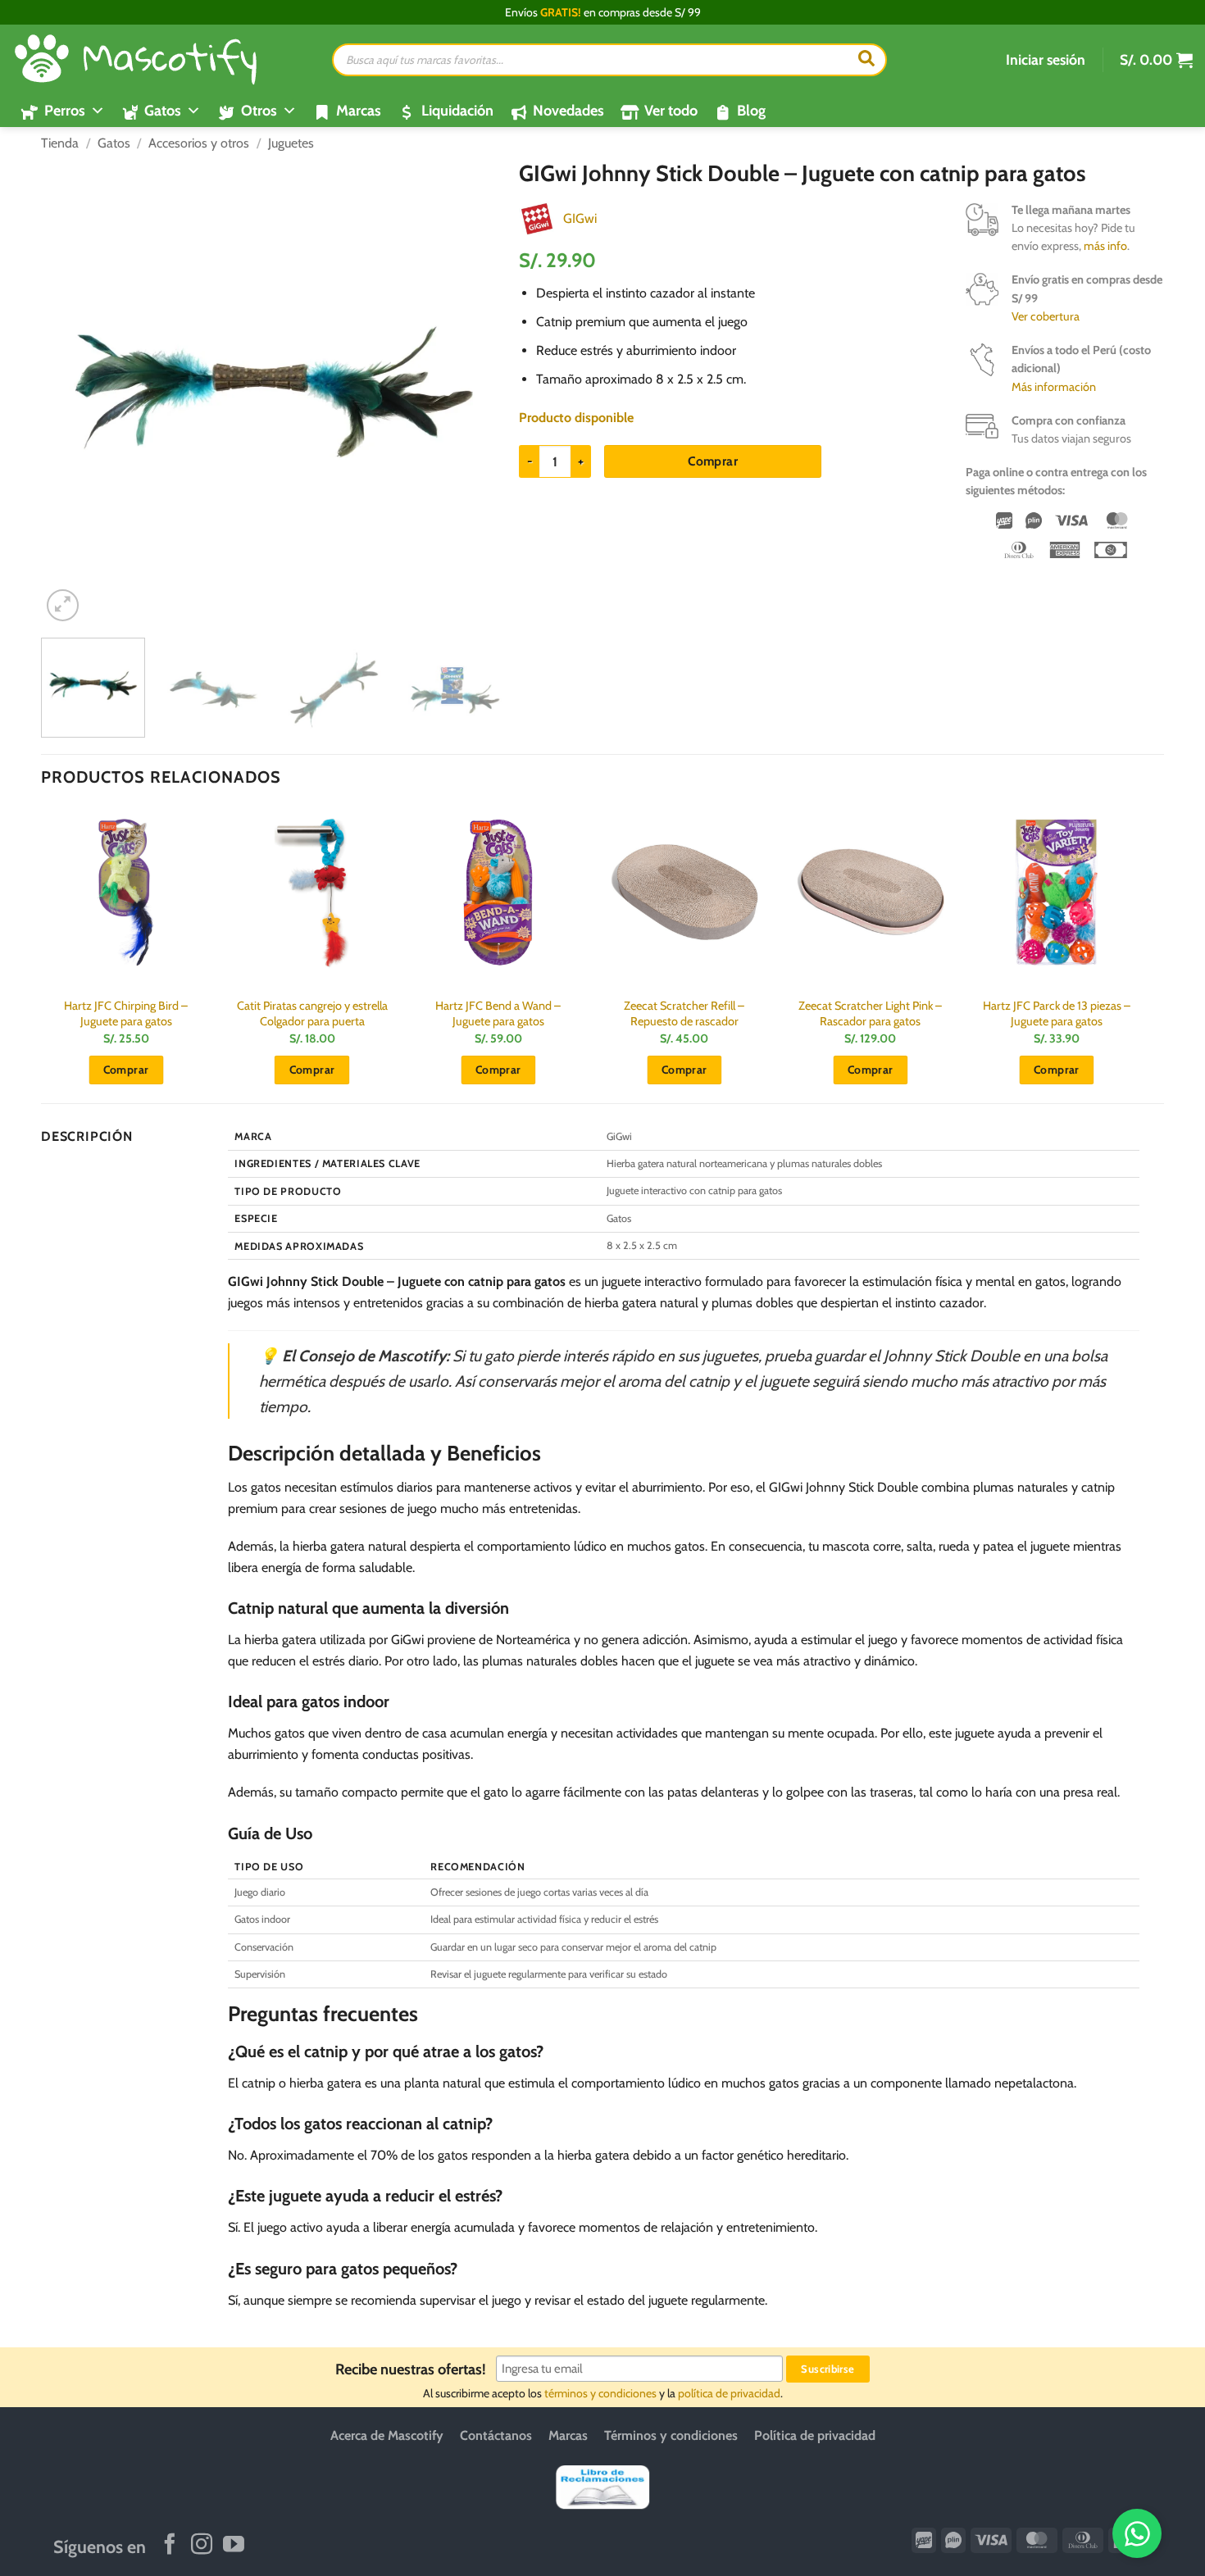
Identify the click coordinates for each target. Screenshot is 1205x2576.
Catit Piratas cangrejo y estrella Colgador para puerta (312, 1013)
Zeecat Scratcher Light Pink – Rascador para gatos (870, 1013)
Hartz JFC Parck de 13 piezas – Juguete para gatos (1057, 1013)
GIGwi (580, 218)
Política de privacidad (815, 2435)
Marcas (359, 111)
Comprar (713, 461)
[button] (1046, 60)
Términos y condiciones (671, 2435)
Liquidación (457, 111)
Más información (1054, 387)
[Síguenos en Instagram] (202, 2546)
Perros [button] (65, 111)
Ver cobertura (1046, 316)
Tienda (60, 143)
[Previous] (71, 393)
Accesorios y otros (199, 143)
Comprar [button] (126, 1070)
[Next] (477, 393)
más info (1105, 246)
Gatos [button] (163, 111)
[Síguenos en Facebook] (170, 2546)
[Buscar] (866, 60)
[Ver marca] (537, 218)
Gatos (114, 143)
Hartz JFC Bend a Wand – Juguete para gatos (498, 1013)
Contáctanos (496, 2435)
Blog (751, 111)
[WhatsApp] (1137, 2533)
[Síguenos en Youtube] (234, 2546)
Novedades (568, 111)
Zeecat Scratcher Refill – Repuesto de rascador (684, 1013)
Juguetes (291, 143)
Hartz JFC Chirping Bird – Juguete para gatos (126, 1013)
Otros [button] (259, 111)
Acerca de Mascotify (387, 2435)
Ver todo (671, 111)
